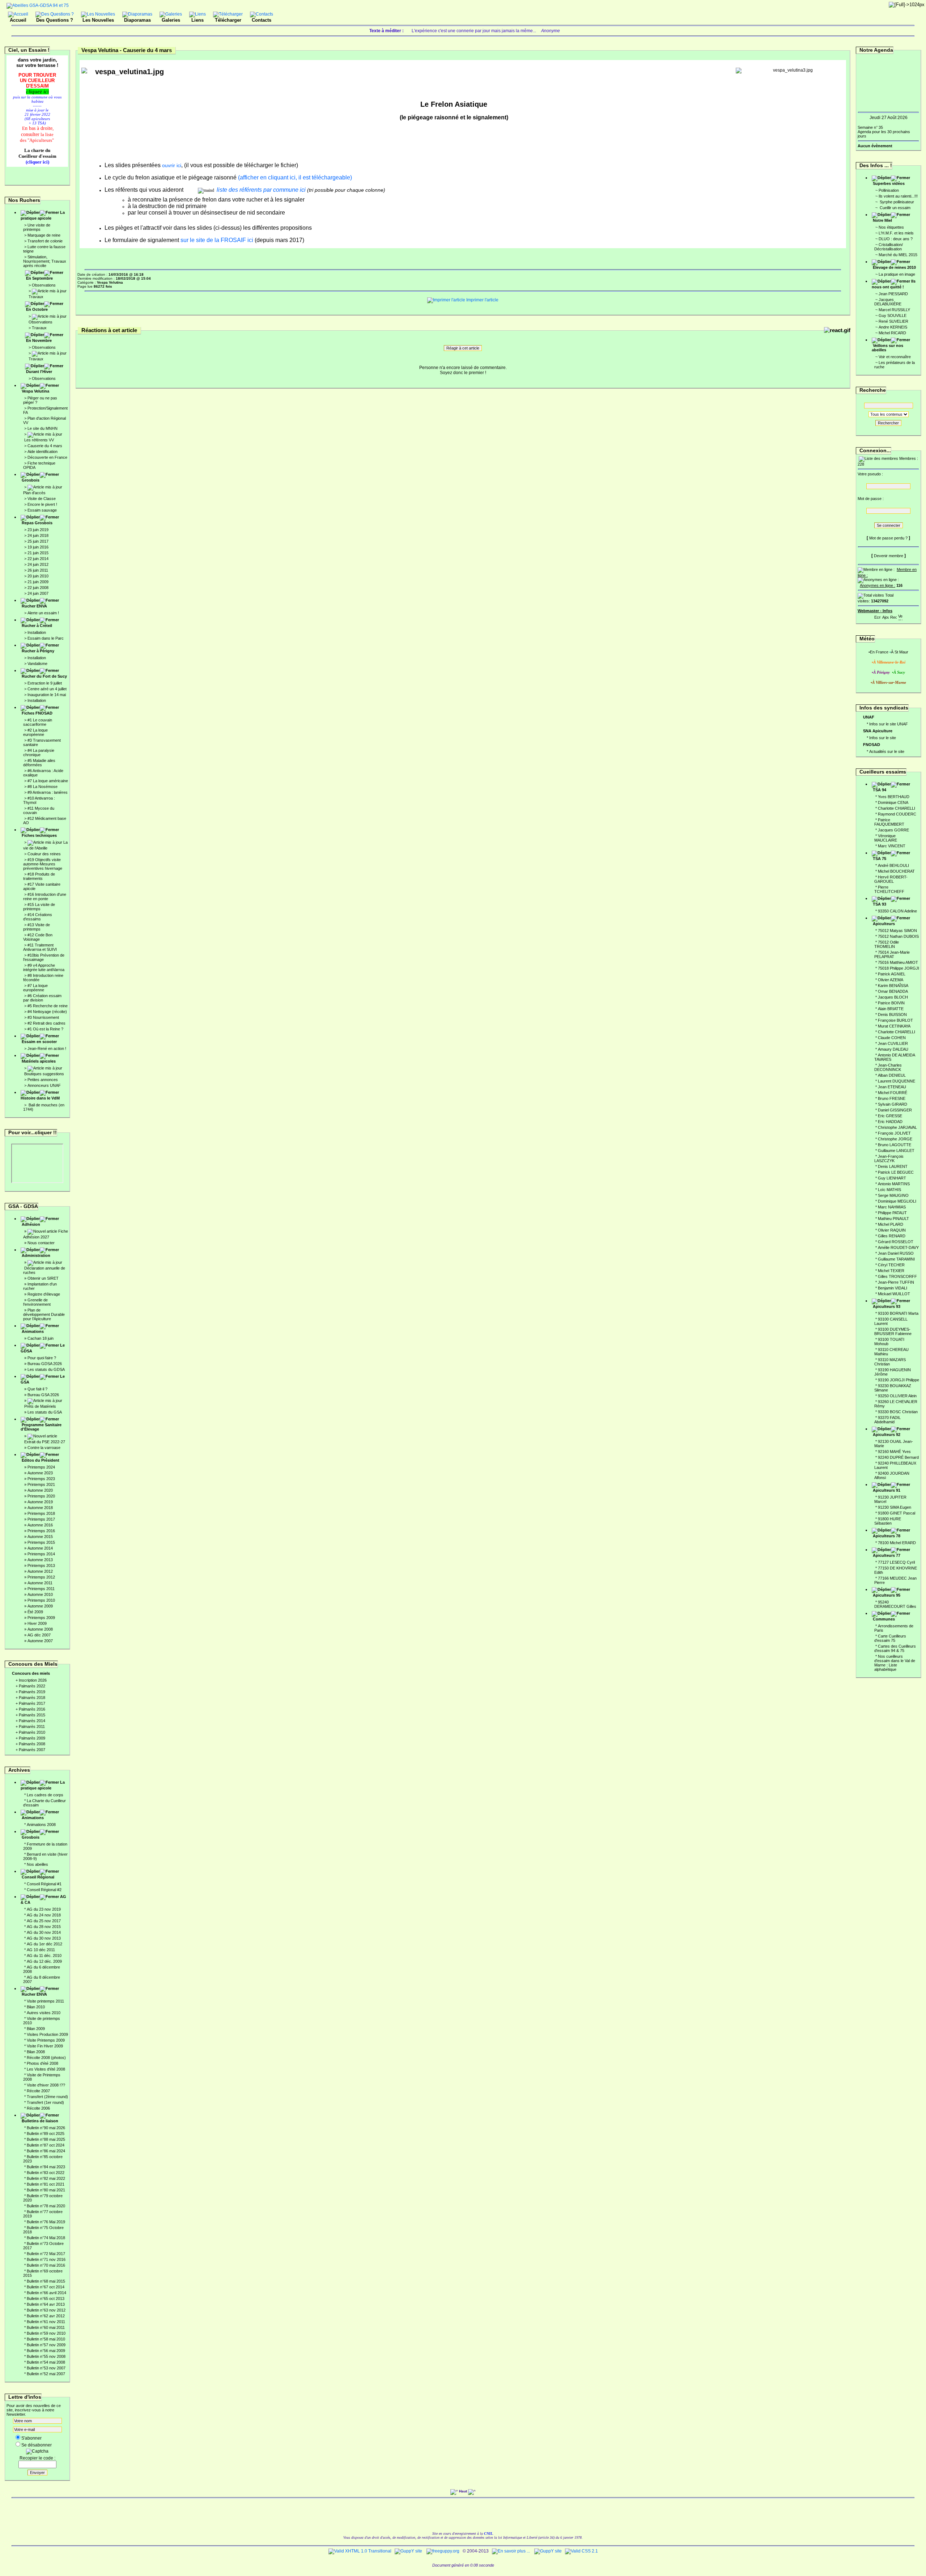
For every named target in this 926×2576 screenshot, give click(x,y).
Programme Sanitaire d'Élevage (41, 1427)
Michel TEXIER (891, 1271)
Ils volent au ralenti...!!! (898, 196)
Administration (36, 1255)
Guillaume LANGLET (896, 1151)
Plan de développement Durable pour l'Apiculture (44, 1314)
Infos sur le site (883, 738)
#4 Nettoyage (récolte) (47, 1012)
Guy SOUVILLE (893, 315)
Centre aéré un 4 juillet (47, 689)
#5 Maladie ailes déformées (39, 763)
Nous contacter (41, 1243)
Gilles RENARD (892, 1236)
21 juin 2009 (38, 582)
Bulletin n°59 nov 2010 (46, 2333)
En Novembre (39, 340)
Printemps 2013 (41, 1565)
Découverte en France (47, 457)
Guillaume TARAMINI (896, 1259)
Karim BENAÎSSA (893, 986)
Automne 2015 (40, 1537)
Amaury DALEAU (893, 1049)
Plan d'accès (34, 493)
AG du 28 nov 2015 (44, 1927)
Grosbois (31, 480)
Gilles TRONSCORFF (897, 1276)
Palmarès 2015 (32, 1715)
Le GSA (43, 1379)
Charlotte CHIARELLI (897, 808)
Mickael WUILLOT (894, 1294)
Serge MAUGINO (893, 1195)
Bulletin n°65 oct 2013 (46, 2299)
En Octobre (37, 309)
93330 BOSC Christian (898, 1412)
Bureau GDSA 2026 (45, 1364)
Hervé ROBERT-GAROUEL (891, 879)
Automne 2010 (40, 1594)
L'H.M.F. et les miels (896, 233)
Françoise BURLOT (895, 1020)
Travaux (36, 297)
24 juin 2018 (38, 535)
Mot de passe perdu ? (888, 538)
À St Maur (900, 652)
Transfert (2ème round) (47, 2097)
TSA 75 (880, 859)
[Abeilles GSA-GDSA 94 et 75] (38, 5)
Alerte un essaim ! (43, 613)
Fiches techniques (39, 835)
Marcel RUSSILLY (894, 310)
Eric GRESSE (890, 1116)
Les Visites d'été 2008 (46, 2069)
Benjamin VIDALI (893, 1288)
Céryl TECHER (891, 1265)
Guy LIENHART (892, 1178)
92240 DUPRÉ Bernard (898, 1457)
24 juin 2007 (38, 593)
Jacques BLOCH (893, 997)
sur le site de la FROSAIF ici (217, 240)
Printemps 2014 (41, 1554)
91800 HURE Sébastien (888, 1521)
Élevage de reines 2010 (894, 267)
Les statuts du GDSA (46, 1369)
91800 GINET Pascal (897, 1513)
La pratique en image (897, 274)
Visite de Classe (42, 499)
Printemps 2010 (41, 1600)
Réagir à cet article (463, 348)
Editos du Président (41, 1460)
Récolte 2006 (38, 2108)
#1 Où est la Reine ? (45, 1029)
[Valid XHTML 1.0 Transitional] (360, 2551)
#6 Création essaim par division (42, 998)
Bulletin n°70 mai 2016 (46, 2265)
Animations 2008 (41, 1825)
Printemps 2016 (41, 1531)
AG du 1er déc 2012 (44, 1944)
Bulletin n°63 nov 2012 (46, 2310)
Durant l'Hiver (39, 372)
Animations (33, 1331)
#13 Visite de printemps (37, 927)
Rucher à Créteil (37, 626)
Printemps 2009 (41, 1618)
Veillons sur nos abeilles (887, 348)
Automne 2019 (40, 1502)
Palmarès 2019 (32, 1692)
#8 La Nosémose (43, 787)
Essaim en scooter (39, 1042)
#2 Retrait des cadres (46, 1023)
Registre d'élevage (44, 1294)
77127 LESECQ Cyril (896, 1562)
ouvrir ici (171, 165)
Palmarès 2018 (32, 1698)
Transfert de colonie (45, 241)
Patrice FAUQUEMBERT (889, 822)
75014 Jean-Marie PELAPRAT (892, 954)
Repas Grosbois (37, 523)
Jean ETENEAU (892, 1087)
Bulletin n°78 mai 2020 (46, 2206)
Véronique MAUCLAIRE (886, 838)
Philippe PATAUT (892, 1213)
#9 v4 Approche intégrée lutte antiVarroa (44, 967)
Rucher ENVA (34, 606)
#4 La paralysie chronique (39, 753)
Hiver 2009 (37, 1623)
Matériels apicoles (39, 1061)
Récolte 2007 (38, 2091)
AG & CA (43, 1899)
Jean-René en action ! (47, 1048)
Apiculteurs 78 (887, 1536)
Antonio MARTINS (894, 1184)
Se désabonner (37, 2445)
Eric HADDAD (890, 1122)
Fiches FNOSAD (37, 713)
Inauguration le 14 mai (47, 695)
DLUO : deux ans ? (896, 239)
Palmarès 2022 (32, 1686)
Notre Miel (882, 220)
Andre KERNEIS (893, 327)
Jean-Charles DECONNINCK (888, 1067)
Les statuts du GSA (45, 1412)
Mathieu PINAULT (893, 1219)
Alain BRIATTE (891, 1009)
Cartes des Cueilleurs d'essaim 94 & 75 (895, 1648)
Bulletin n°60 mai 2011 (46, 2327)
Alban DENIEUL (892, 1075)
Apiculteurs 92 (887, 1435)
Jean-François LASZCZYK (889, 1158)
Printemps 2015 (41, 1542)
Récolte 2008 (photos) (46, 2058)
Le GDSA (43, 1348)
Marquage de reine (44, 235)
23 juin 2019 (38, 530)
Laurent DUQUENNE (897, 1081)
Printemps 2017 (41, 1519)
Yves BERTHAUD (894, 797)
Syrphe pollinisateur (896, 202)
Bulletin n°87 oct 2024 (46, 2145)
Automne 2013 (40, 1560)
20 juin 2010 (38, 576)
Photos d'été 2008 (43, 2063)
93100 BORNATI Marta (898, 1313)
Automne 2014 (40, 1548)
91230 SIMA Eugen (895, 1507)
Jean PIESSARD (893, 294)
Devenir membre (889, 556)
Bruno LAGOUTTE (895, 1145)
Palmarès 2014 (32, 1721)
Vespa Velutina (35, 391)
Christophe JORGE (895, 1139)
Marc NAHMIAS (892, 1207)
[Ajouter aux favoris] (885, 616)
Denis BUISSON (892, 1014)
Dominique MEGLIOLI (897, 1201)
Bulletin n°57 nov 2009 (46, 2345)
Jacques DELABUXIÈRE (888, 302)
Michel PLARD (891, 1224)
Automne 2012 (40, 1571)
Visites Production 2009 (47, 2034)
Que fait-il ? (37, 1389)
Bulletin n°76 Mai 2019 (46, 2222)
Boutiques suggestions (44, 1074)
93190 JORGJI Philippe (899, 1380)
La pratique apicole (43, 215)
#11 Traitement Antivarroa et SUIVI (40, 947)
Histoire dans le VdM (40, 1098)
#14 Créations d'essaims (38, 917)
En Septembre (39, 278)
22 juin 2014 (38, 559)
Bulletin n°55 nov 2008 (46, 2356)
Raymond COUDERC (897, 814)
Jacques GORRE (893, 830)
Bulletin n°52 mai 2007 (46, 2374)
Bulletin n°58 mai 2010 (46, 2339)
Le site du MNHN (43, 428)
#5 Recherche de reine (48, 1006)
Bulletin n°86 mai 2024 (46, 2151)
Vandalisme (37, 664)
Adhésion (31, 1224)
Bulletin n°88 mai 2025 (46, 2139)
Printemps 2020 (41, 1496)
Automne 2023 (40, 1473)
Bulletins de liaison (40, 2121)
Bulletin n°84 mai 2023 (46, 2167)
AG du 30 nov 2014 (44, 1932)
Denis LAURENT (893, 1166)
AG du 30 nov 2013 (44, 1938)
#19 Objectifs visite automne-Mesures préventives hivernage (43, 864)
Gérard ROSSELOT (896, 1242)
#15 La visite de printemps (39, 907)
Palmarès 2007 (32, 1750)
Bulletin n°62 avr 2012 (46, 2316)
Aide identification (43, 452)
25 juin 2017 (38, 541)
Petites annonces (43, 1080)
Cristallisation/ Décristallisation (889, 247)
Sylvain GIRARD (893, 1104)
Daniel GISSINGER (895, 1110)
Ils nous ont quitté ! (894, 284)
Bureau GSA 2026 (43, 1395)
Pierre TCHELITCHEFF (889, 889)
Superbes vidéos (889, 183)
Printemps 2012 (41, 1577)
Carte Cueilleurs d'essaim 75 (890, 1638)
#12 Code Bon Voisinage (38, 937)
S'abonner (31, 2438)
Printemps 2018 (41, 1513)
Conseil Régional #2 (44, 1890)
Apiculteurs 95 (887, 1595)
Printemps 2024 (41, 1467)
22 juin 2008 (38, 588)
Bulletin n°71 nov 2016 (46, 2259)
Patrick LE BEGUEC (896, 1172)
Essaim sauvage (42, 510)
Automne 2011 (40, 1583)
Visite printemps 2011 (45, 2001)
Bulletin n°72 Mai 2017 (46, 2254)
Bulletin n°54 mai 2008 (46, 2362)
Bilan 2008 (36, 2052)
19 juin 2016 (38, 547)
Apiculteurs (884, 924)
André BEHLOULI (893, 865)
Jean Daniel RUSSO (896, 1253)
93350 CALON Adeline (897, 911)
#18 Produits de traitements (39, 876)
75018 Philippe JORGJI (899, 968)
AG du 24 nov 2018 (44, 1915)
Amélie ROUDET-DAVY (898, 1247)
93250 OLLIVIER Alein (897, 1396)
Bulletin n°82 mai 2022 (46, 2178)
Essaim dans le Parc (46, 638)
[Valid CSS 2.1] (581, 2551)
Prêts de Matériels (40, 1406)
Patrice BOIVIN (891, 1003)
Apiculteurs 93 (887, 1306)
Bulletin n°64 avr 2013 (46, 2304)
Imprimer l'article (482, 300)
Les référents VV (39, 440)
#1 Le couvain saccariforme (38, 722)
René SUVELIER (893, 321)
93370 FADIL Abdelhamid (887, 1420)
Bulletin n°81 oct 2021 (46, 2184)
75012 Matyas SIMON (897, 931)
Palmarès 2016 (32, 1709)
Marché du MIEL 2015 (898, 255)
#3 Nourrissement (43, 1017)
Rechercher (888, 423)
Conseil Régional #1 (44, 1884)
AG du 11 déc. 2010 (44, 1956)
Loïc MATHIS (889, 1190)
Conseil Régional (38, 1877)
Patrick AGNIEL (892, 974)
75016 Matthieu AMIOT (898, 962)
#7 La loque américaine (48, 781)
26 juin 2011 (38, 570)
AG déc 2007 (39, 1635)
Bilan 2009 (36, 2029)
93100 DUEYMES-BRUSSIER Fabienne (893, 1331)
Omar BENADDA (893, 991)
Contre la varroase (44, 1448)
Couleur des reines (44, 854)
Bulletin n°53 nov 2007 (46, 2368)
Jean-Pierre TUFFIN (896, 1282)
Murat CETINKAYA (894, 1026)
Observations (44, 285)
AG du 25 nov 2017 (44, 1921)
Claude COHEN (892, 1038)
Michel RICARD (892, 333)
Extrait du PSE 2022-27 (45, 1442)
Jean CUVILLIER (893, 1043)
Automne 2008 (40, 1629)
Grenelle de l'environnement (37, 1302)
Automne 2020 (40, 1490)
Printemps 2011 (41, 1589)
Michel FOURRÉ (893, 1093)
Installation (37, 632)
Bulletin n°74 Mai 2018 (46, 2238)
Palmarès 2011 (32, 1726)
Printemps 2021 (41, 1484)
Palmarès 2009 (32, 1738)
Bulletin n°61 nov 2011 (46, 2322)
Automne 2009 (40, 1606)
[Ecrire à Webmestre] (878, 616)
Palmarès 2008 (32, 1744)
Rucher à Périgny (38, 651)
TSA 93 (880, 904)
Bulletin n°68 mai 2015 (46, 2281)
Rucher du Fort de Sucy (44, 676)
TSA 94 (880, 790)
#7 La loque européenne (35, 988)
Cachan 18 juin (41, 1338)
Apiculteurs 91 (887, 1490)
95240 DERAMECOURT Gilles (895, 1604)
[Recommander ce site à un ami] (893, 616)
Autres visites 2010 (44, 2013)
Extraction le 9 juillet (45, 683)
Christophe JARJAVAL (897, 1127)
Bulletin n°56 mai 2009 (46, 2351)
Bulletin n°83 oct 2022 (46, 2173)
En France (879, 652)
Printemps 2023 (41, 1479)
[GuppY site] (408, 2551)
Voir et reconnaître (895, 357)
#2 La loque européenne (35, 732)
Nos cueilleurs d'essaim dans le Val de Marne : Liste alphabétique (895, 1663)
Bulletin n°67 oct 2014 (46, 2287)
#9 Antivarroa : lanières (48, 792)
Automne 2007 (40, 1641)
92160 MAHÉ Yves (894, 1452)
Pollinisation (889, 190)
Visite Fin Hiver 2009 (45, 2046)
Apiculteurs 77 (887, 1555)
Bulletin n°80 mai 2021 (46, 2190)
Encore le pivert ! (42, 504)
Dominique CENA (893, 802)
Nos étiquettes (891, 227)
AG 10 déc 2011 (41, 1950)
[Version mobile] (900, 616)
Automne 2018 (40, 1508)
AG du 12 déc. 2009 (44, 1961)
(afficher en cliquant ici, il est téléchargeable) (295, 177)
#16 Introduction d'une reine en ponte (45, 897)
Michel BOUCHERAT (896, 871)
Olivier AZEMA (891, 980)
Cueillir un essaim (895, 208)
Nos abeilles (37, 1864)
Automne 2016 (40, 1525)
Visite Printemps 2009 (46, 2040)
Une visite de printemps (37, 227)
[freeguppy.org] (443, 2551)
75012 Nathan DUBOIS (898, 936)
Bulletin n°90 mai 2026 (46, 2128)
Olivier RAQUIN (892, 1230)
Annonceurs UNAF (44, 1085)
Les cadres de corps (45, 1795)
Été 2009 (35, 1612)
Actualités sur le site (887, 751)
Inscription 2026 (33, 1680)
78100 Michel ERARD (897, 1543)
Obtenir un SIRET (43, 1278)
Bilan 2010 (36, 2007)
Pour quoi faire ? (42, 1358)
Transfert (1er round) (45, 2102)
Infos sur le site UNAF (889, 724)
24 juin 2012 (38, 564)
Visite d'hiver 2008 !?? (46, 2085)
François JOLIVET (894, 1133)
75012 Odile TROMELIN (887, 944)
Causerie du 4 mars (45, 446)
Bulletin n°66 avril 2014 (46, 2293)
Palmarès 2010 (32, 1732)
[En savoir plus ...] (511, 2551)
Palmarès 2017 (32, 1703)
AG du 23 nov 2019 (44, 1909)
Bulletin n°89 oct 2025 (46, 2134)
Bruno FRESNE (892, 1098)
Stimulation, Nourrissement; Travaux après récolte (45, 261)
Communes (884, 1619)
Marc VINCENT (892, 846)
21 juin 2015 (38, 553)
